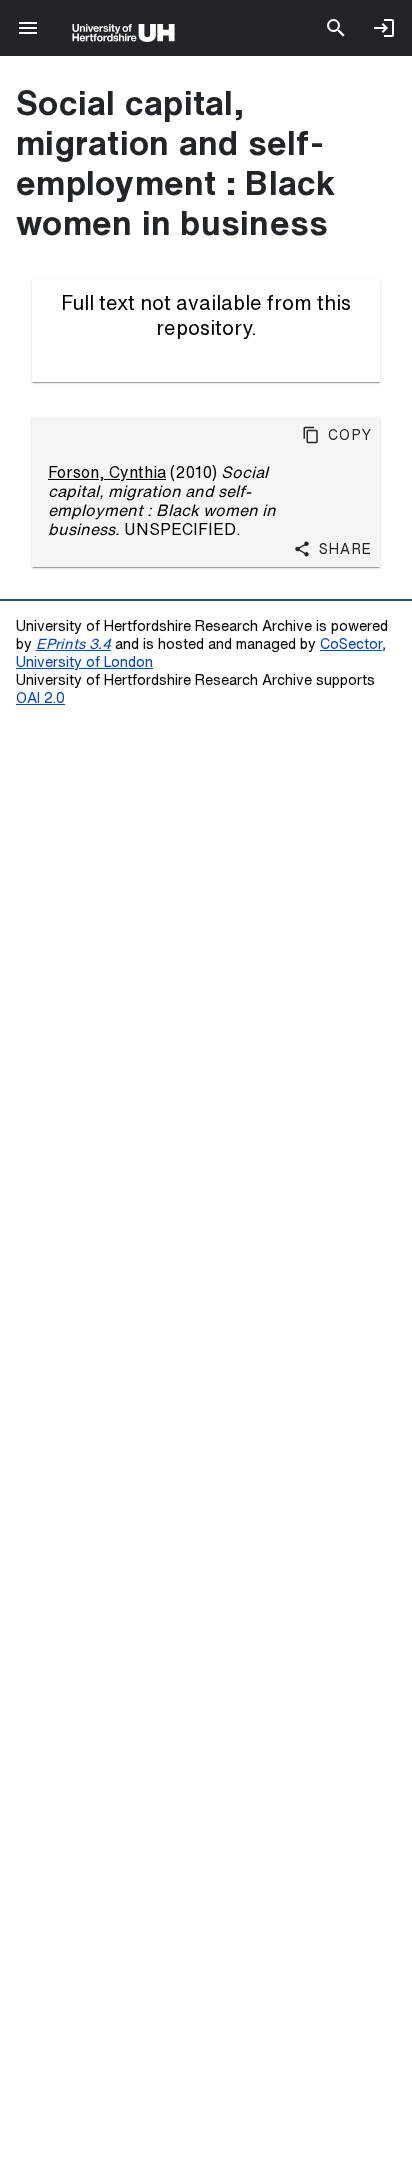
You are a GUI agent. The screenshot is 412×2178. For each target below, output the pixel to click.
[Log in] (384, 28)
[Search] (336, 28)
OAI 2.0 (40, 697)
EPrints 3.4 (73, 643)
